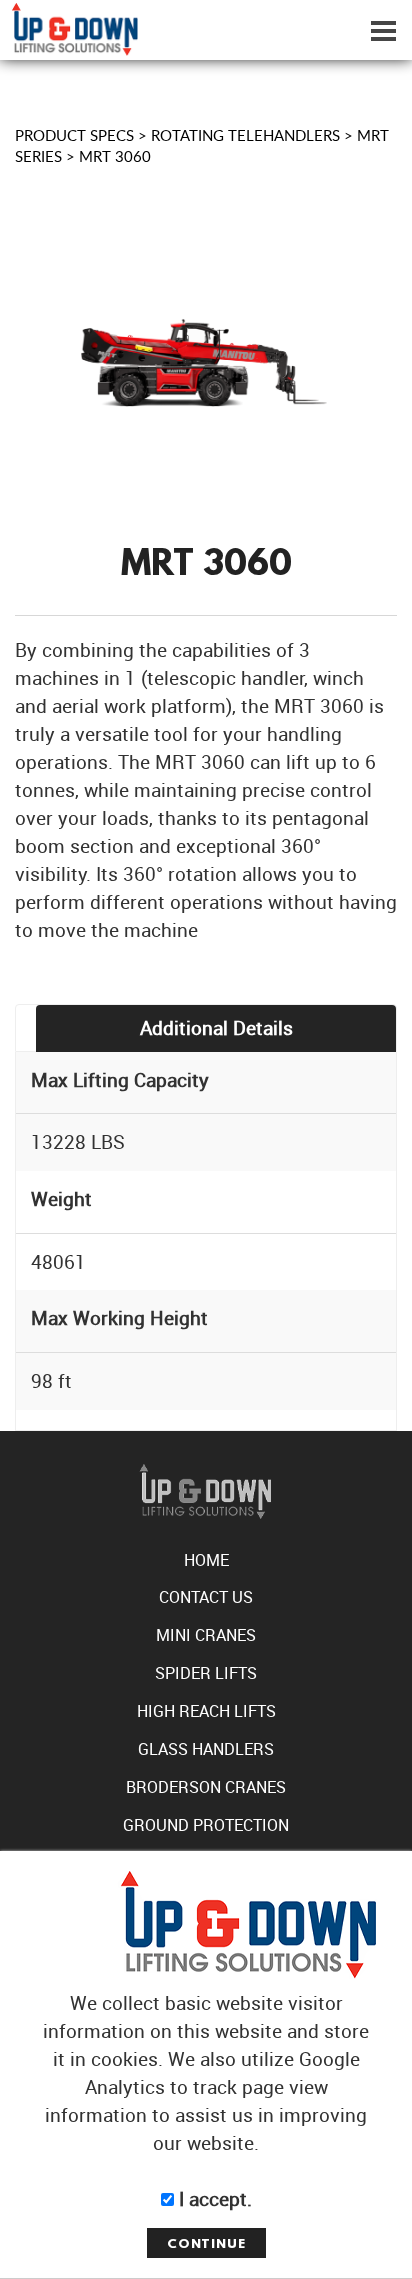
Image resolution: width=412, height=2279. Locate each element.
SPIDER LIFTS (206, 1673)
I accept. (213, 2198)
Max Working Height (119, 1317)
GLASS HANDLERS (206, 1749)
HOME (206, 1560)
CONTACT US (206, 1597)
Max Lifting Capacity (120, 1079)
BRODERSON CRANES (206, 1787)
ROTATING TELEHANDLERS (245, 135)
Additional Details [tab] (216, 1027)
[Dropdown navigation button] (383, 30)
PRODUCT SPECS (74, 135)
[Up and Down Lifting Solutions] (69, 25)
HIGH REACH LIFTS (206, 1711)
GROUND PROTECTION (206, 1825)
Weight (61, 1198)
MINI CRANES (206, 1635)
